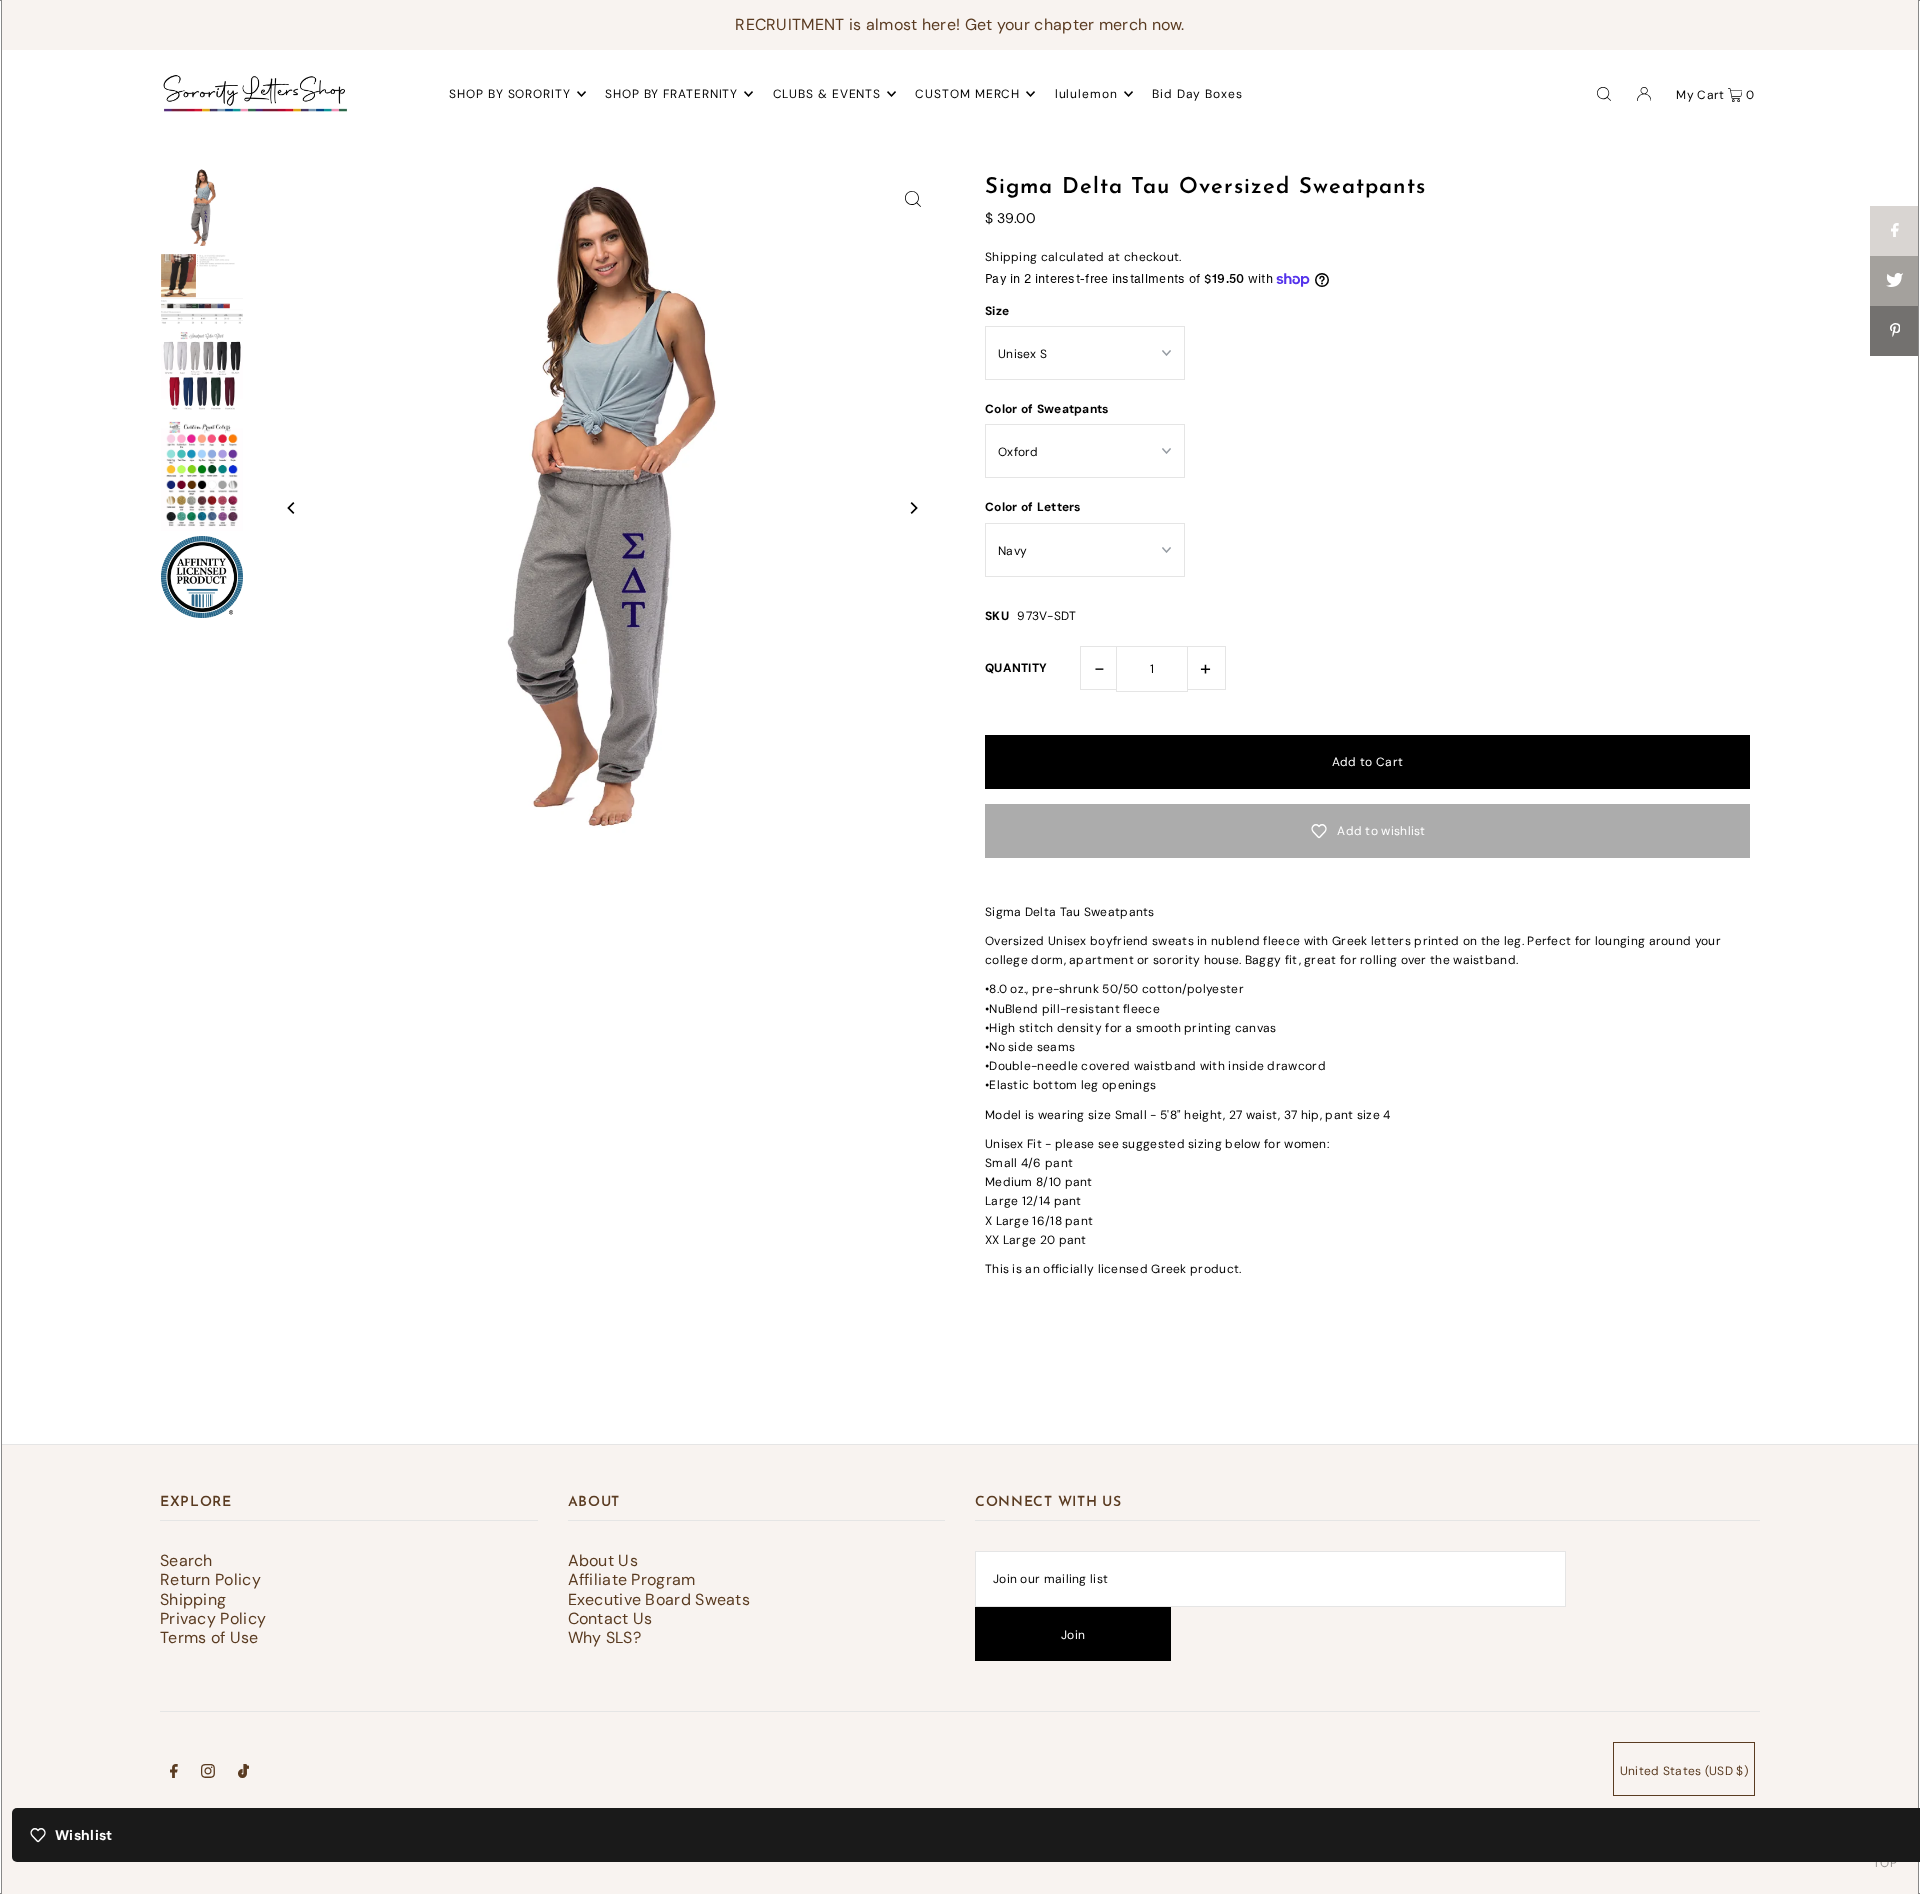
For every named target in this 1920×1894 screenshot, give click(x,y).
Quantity (1016, 668)
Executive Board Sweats (659, 1599)
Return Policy (210, 1579)
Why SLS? (604, 1637)
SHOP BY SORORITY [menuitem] (509, 94)
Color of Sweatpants (1047, 409)
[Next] (913, 508)
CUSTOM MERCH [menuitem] (967, 94)
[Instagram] (208, 1774)
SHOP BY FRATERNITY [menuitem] (671, 94)
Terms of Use (209, 1637)
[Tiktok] (243, 1774)
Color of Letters (1033, 507)
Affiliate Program (632, 1579)
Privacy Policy (213, 1618)
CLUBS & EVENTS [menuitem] (827, 94)
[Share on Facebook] (1895, 231)
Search (186, 1560)
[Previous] (292, 508)
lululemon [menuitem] (1086, 94)
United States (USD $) (1684, 1771)
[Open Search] (1604, 93)
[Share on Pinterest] (1895, 331)
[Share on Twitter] (1895, 281)
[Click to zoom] (913, 198)
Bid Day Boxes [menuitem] (1197, 94)
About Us (603, 1560)
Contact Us (610, 1618)
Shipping (1011, 257)
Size (997, 311)
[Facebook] (174, 1774)
